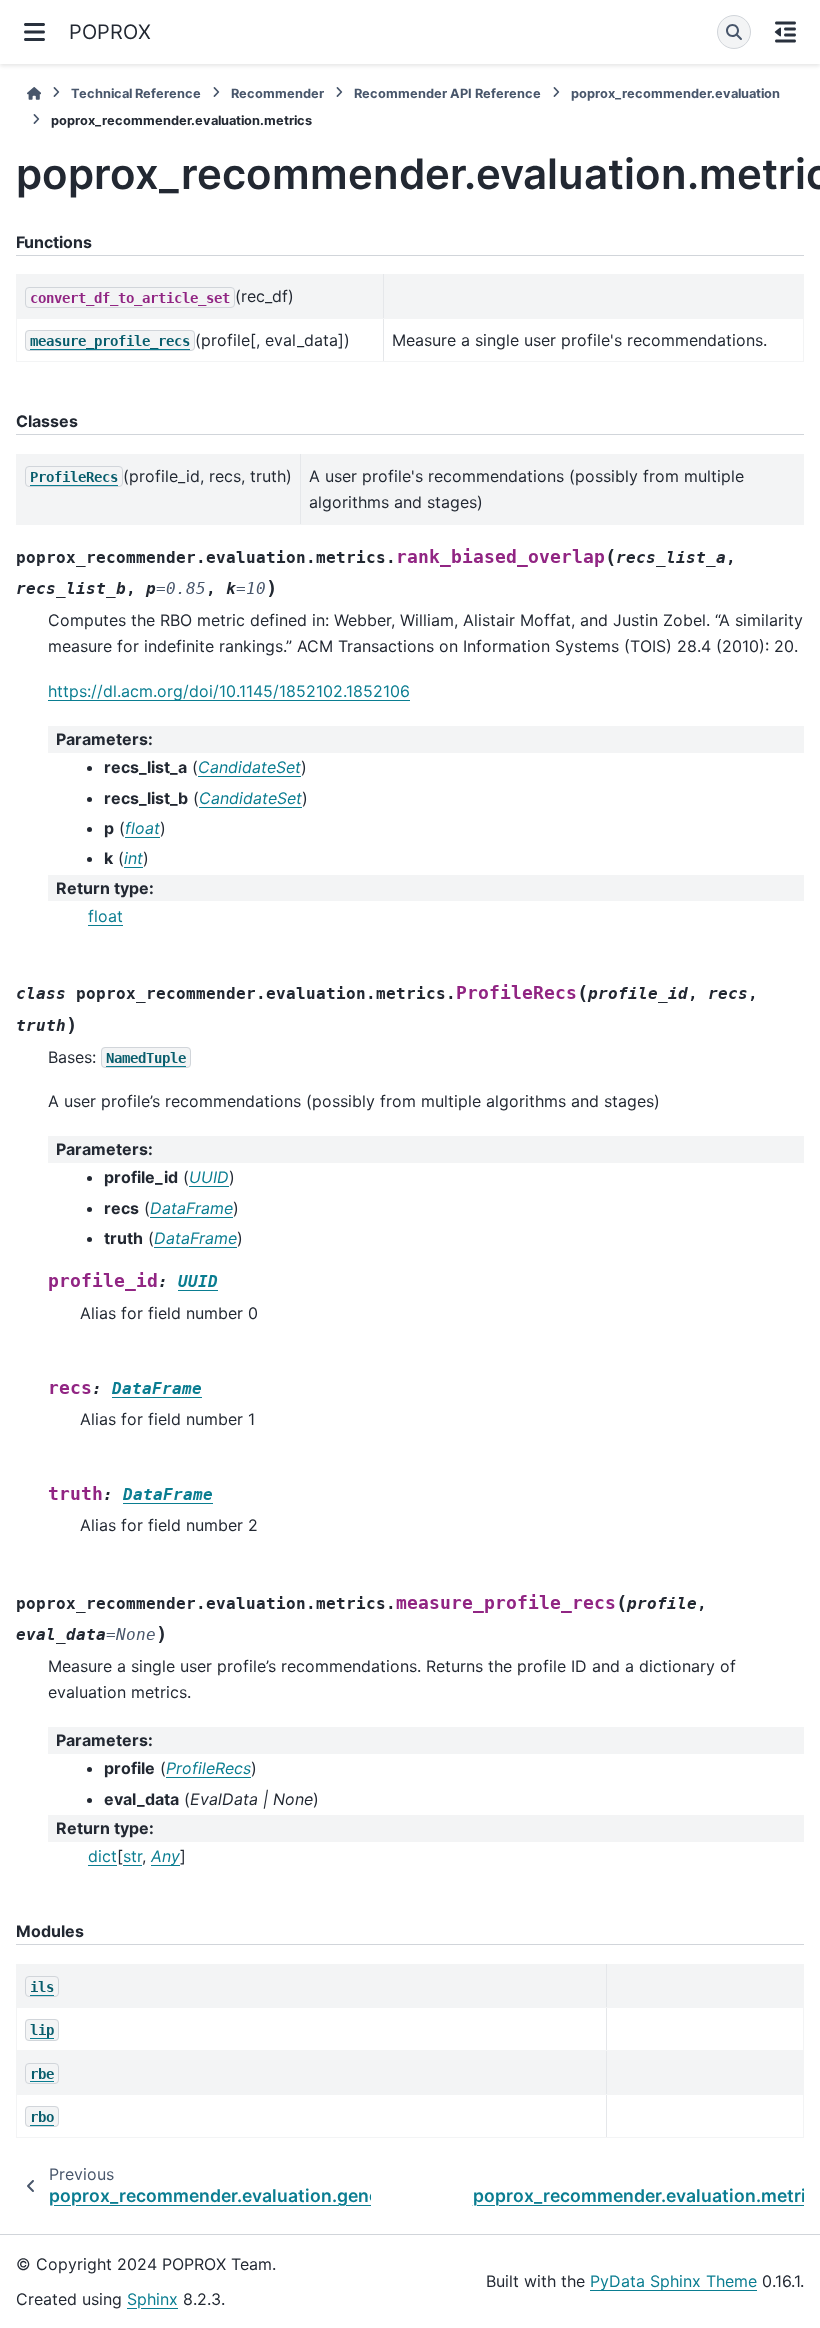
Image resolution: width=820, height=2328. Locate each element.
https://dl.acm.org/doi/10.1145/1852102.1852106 (229, 691)
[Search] (734, 32)
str (132, 1856)
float (105, 916)
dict (102, 1856)
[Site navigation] (34, 32)
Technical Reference (136, 93)
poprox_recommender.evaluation (675, 93)
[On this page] (785, 32)
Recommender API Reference (447, 93)
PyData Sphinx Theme (673, 2281)
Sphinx (152, 2299)
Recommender (277, 93)
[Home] (34, 93)
